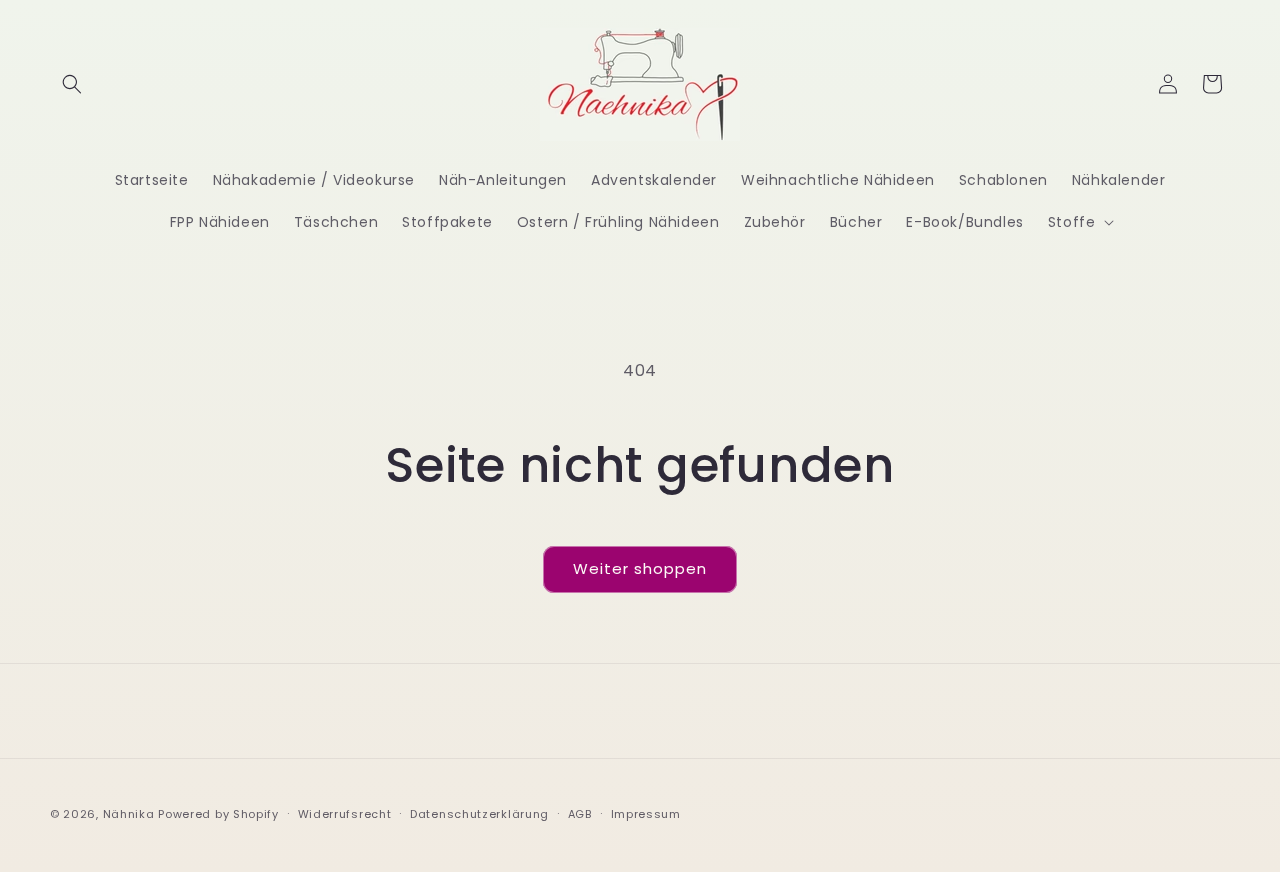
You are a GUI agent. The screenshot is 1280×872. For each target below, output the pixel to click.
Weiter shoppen (640, 568)
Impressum (646, 814)
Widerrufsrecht (345, 814)
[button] (72, 84)
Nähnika (129, 814)
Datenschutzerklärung (479, 814)
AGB (580, 814)
